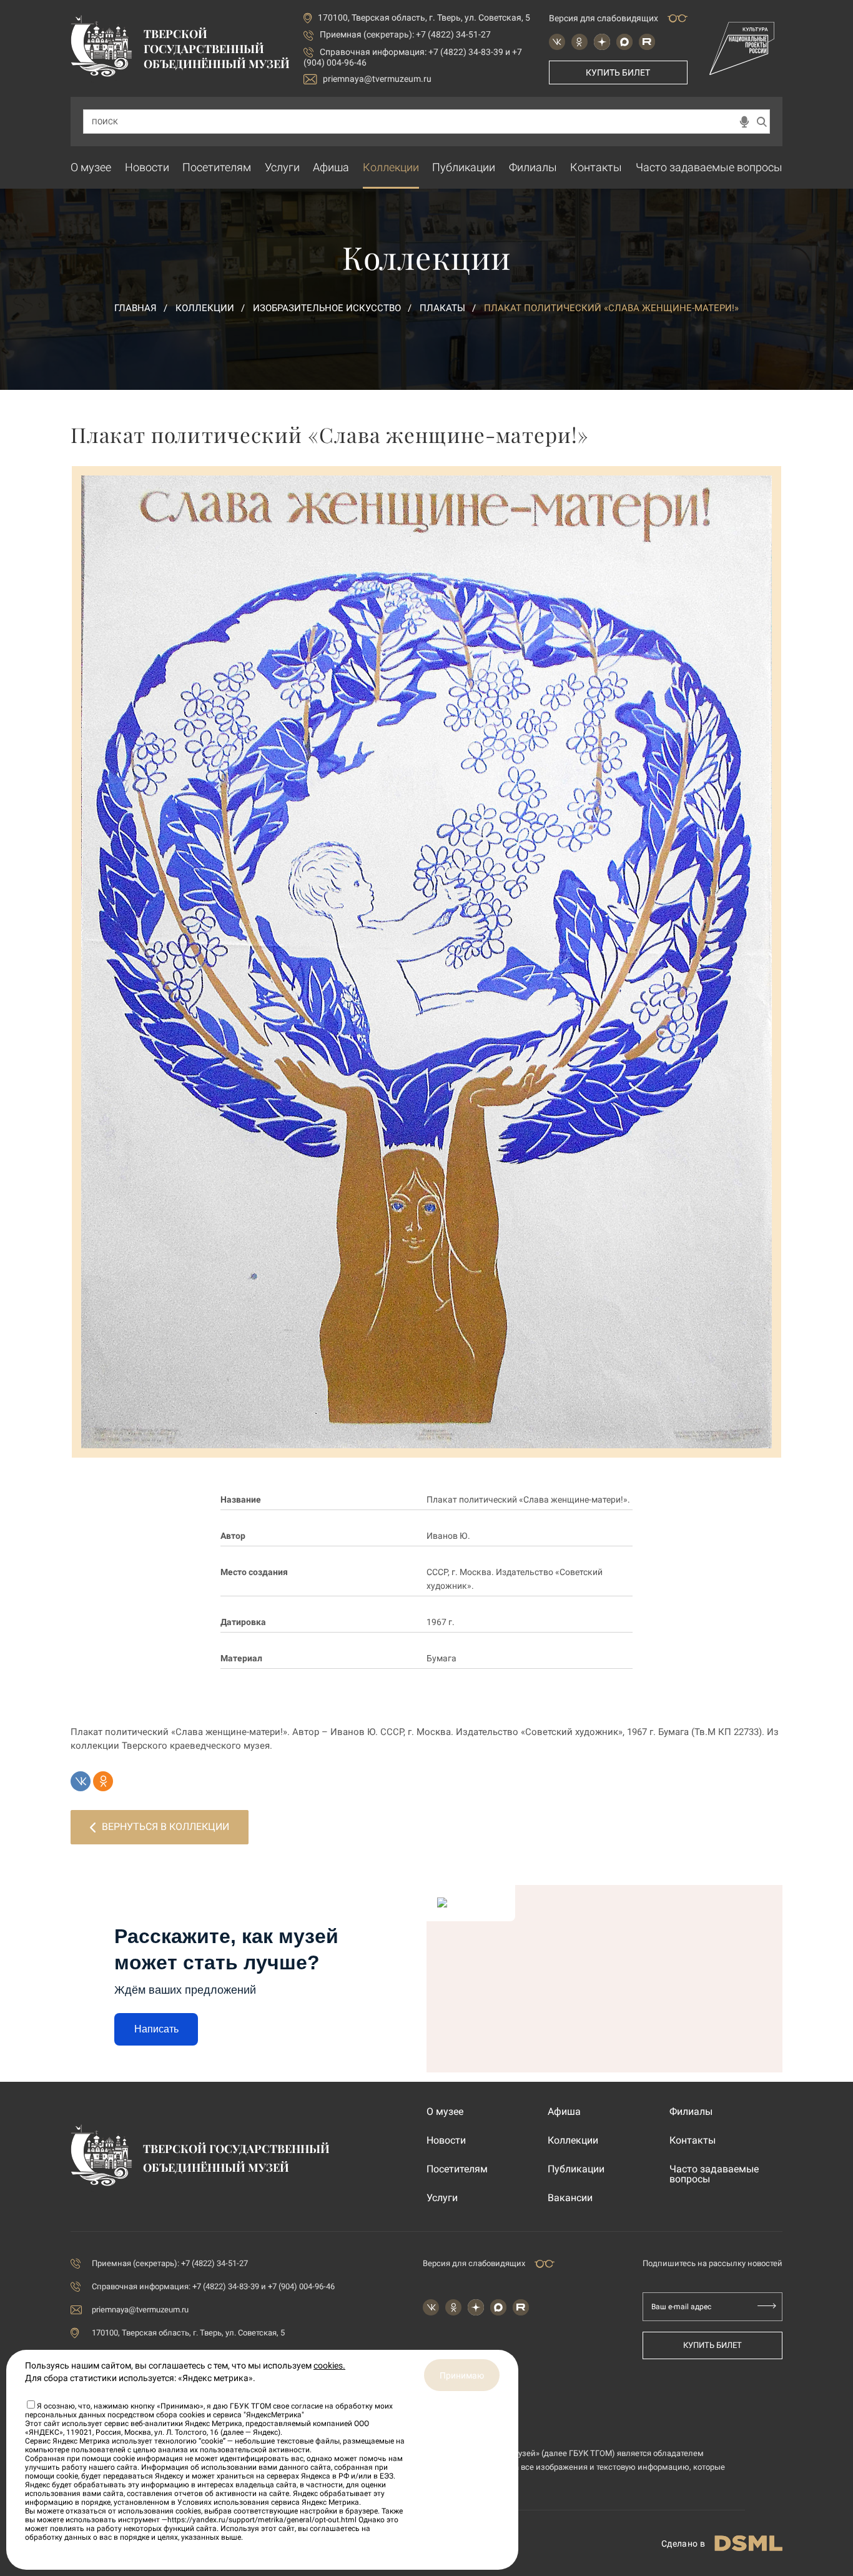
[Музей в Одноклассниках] (579, 42)
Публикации (464, 167)
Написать (156, 2029)
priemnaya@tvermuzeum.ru (377, 79)
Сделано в (683, 2544)
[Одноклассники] (103, 1781)
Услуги (282, 167)
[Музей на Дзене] (602, 42)
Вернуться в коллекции (165, 1827)
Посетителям (217, 167)
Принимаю (462, 2375)
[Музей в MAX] (624, 42)
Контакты (596, 167)
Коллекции (391, 167)
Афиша (331, 167)
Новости (147, 167)
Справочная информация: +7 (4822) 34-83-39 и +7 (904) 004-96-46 (213, 2286)
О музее (91, 167)
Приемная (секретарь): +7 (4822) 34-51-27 (405, 34)
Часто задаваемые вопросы (709, 167)
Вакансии (570, 2198)
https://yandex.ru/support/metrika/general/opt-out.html (262, 2520)
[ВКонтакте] (81, 1781)
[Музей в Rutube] (647, 42)
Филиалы (533, 167)
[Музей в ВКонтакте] (557, 42)
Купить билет (618, 72)
